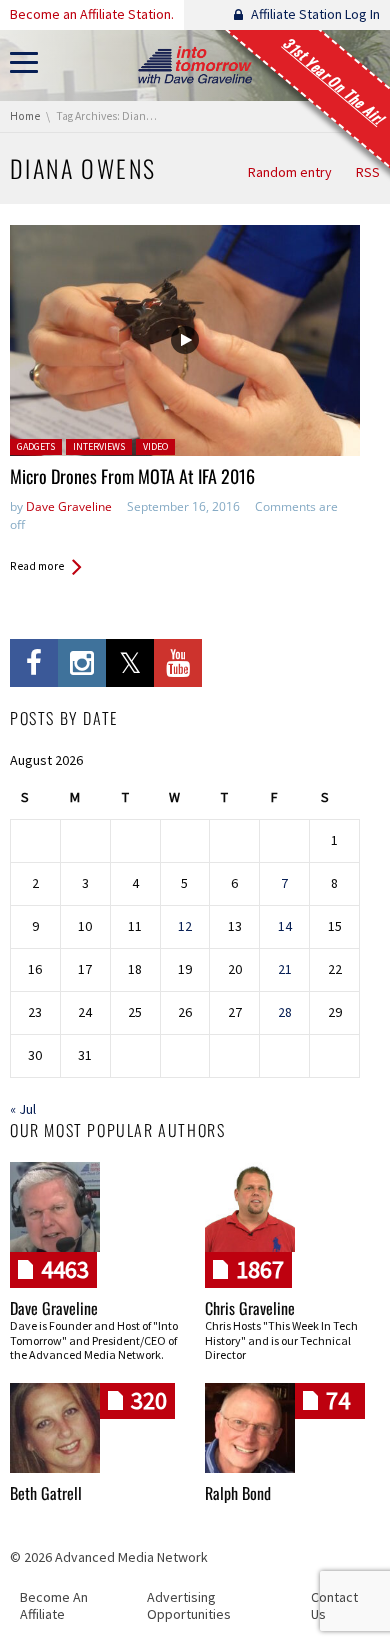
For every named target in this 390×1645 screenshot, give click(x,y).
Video (155, 446)
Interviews (99, 446)
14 (285, 926)
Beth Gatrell (46, 1493)
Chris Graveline (250, 1308)
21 (285, 969)
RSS (368, 172)
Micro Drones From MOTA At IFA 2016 (132, 476)
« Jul (23, 1109)
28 (285, 1012)
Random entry (290, 172)
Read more (37, 566)
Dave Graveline (69, 506)
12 (185, 926)
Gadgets (36, 446)
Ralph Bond (238, 1493)
